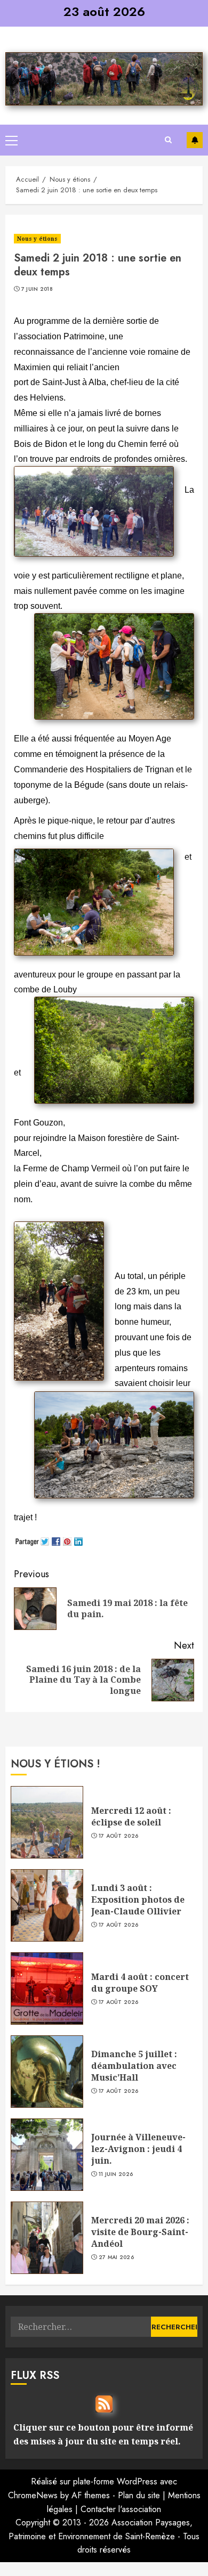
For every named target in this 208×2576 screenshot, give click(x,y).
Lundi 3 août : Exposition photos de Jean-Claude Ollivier (138, 1900)
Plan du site (139, 2495)
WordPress (137, 2481)
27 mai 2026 (116, 2257)
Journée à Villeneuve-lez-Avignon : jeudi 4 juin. (138, 2149)
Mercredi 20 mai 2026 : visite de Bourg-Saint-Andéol (140, 2232)
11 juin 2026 (116, 2174)
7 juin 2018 (37, 289)
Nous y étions (37, 239)
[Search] (168, 140)
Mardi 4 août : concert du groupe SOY (140, 1983)
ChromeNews (33, 2495)
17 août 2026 (119, 1836)
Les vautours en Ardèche (195, 140)
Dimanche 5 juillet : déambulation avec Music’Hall (134, 2066)
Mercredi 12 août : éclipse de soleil (131, 1816)
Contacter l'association (121, 2509)
